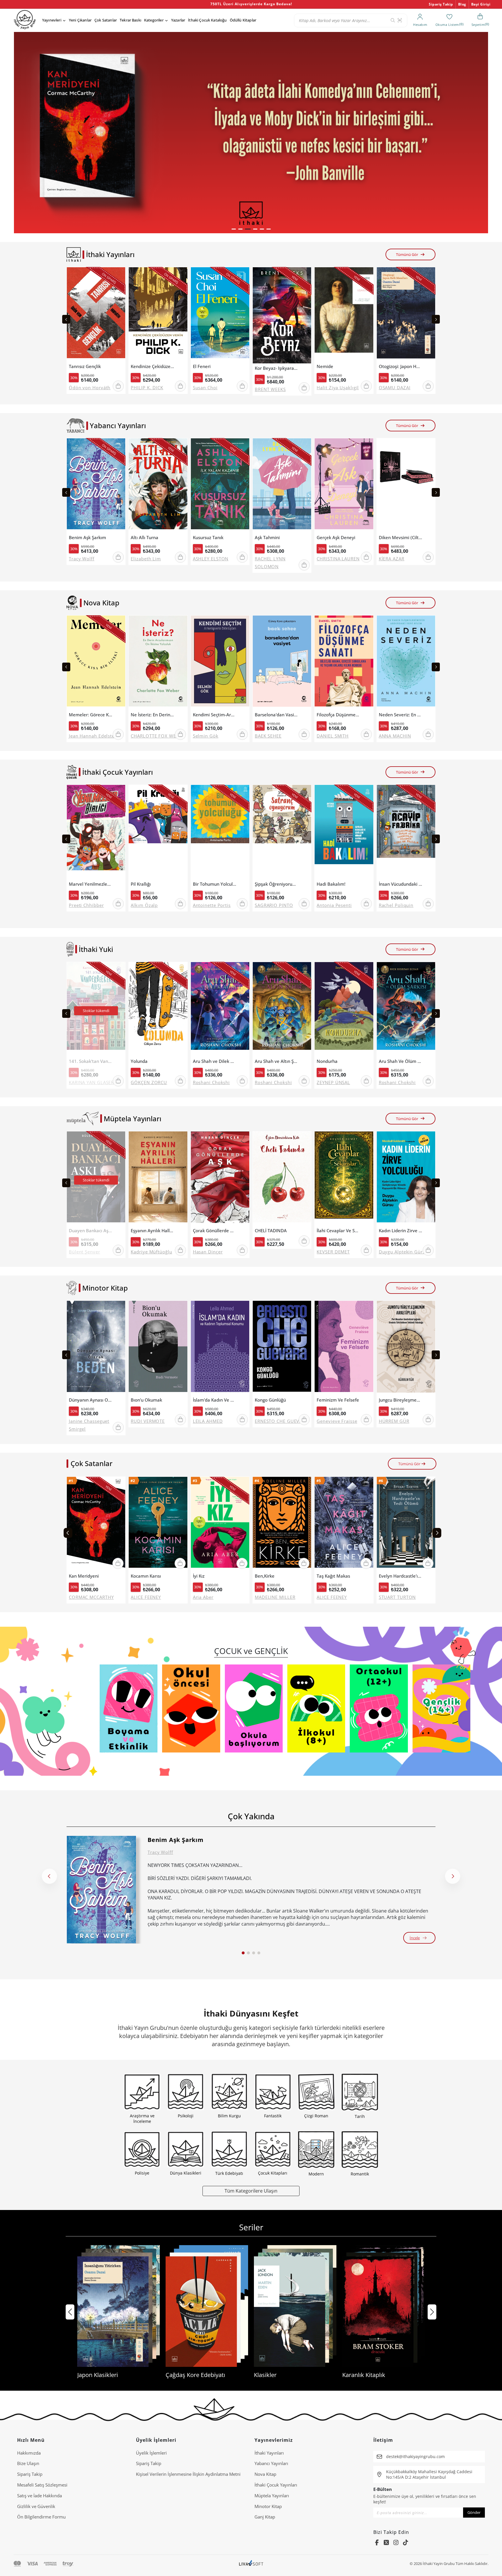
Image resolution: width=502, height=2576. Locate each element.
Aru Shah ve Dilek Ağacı (215, 1061)
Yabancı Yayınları (271, 2463)
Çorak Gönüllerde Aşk (215, 1231)
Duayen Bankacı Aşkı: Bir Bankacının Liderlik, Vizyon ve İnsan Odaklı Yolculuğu (91, 1231)
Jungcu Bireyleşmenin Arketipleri (401, 1400)
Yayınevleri (52, 20)
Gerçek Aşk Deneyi (336, 538)
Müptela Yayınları (272, 2496)
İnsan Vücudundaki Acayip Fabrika (401, 884)
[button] (234, 229)
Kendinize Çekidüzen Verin (153, 366)
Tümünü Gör (407, 254)
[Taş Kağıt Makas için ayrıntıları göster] (344, 1524)
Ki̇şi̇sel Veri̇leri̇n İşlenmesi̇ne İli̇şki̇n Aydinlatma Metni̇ (188, 2474)
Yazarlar (178, 20)
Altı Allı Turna (145, 538)
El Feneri (202, 366)
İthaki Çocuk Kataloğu (207, 20)
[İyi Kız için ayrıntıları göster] (220, 1524)
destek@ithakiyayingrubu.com (415, 2456)
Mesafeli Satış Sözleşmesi (42, 2485)
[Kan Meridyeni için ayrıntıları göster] (96, 1524)
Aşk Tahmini (267, 538)
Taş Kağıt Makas (333, 1576)
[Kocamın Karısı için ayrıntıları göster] (158, 1524)
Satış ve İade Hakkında (40, 2496)
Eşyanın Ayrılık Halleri (153, 1231)
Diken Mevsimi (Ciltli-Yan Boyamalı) (401, 538)
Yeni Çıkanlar (80, 20)
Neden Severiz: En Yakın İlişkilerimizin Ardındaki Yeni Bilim (401, 715)
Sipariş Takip (441, 4)
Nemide (325, 366)
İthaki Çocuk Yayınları (276, 2485)
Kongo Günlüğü (270, 1400)
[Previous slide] (66, 319)
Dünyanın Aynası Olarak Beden (91, 1400)
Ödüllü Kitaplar (243, 20)
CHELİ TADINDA (271, 1231)
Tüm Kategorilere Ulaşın (251, 2191)
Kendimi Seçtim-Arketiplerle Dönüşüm (215, 715)
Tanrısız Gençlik (85, 366)
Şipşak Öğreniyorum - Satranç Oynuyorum (277, 884)
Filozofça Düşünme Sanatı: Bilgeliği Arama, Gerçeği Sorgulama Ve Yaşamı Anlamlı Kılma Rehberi (338, 715)
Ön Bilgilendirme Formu (41, 2517)
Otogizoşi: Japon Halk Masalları (401, 366)
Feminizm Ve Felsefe (338, 1400)
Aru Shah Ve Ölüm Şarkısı (401, 1061)
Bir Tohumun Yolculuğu (215, 884)
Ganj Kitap (265, 2517)
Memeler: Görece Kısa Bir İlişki (91, 715)
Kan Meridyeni (84, 1576)
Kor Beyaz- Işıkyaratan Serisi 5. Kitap (277, 368)
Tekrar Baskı (130, 20)
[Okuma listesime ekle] (119, 275)
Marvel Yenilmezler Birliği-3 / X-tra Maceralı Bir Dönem (91, 884)
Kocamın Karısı (146, 1576)
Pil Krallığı (141, 884)
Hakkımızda (29, 2453)
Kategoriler (154, 20)
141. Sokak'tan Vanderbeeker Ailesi (91, 1061)
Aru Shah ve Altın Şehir (277, 1061)
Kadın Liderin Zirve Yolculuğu (401, 1231)
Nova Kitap (265, 2474)
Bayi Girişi (481, 4)
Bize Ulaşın (28, 2463)
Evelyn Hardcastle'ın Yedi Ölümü (401, 1576)
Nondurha (327, 1061)
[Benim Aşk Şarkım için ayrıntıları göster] (101, 1890)
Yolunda (139, 1061)
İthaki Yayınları (269, 2453)
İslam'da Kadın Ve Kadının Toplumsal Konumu (215, 1400)
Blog (462, 4)
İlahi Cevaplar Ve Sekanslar (338, 1231)
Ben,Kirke (265, 1576)
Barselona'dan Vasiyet (277, 715)
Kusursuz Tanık (208, 538)
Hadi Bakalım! (331, 884)
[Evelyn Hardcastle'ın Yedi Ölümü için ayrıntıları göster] (406, 1524)
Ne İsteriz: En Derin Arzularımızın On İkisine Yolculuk (153, 715)
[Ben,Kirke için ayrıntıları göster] (282, 1524)
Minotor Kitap (268, 2506)
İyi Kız (199, 1576)
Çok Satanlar (106, 20)
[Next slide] (436, 319)
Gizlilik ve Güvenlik (36, 2506)
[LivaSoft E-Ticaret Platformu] (251, 2564)
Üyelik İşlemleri (151, 2453)
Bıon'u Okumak (146, 1400)
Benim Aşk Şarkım (87, 538)
